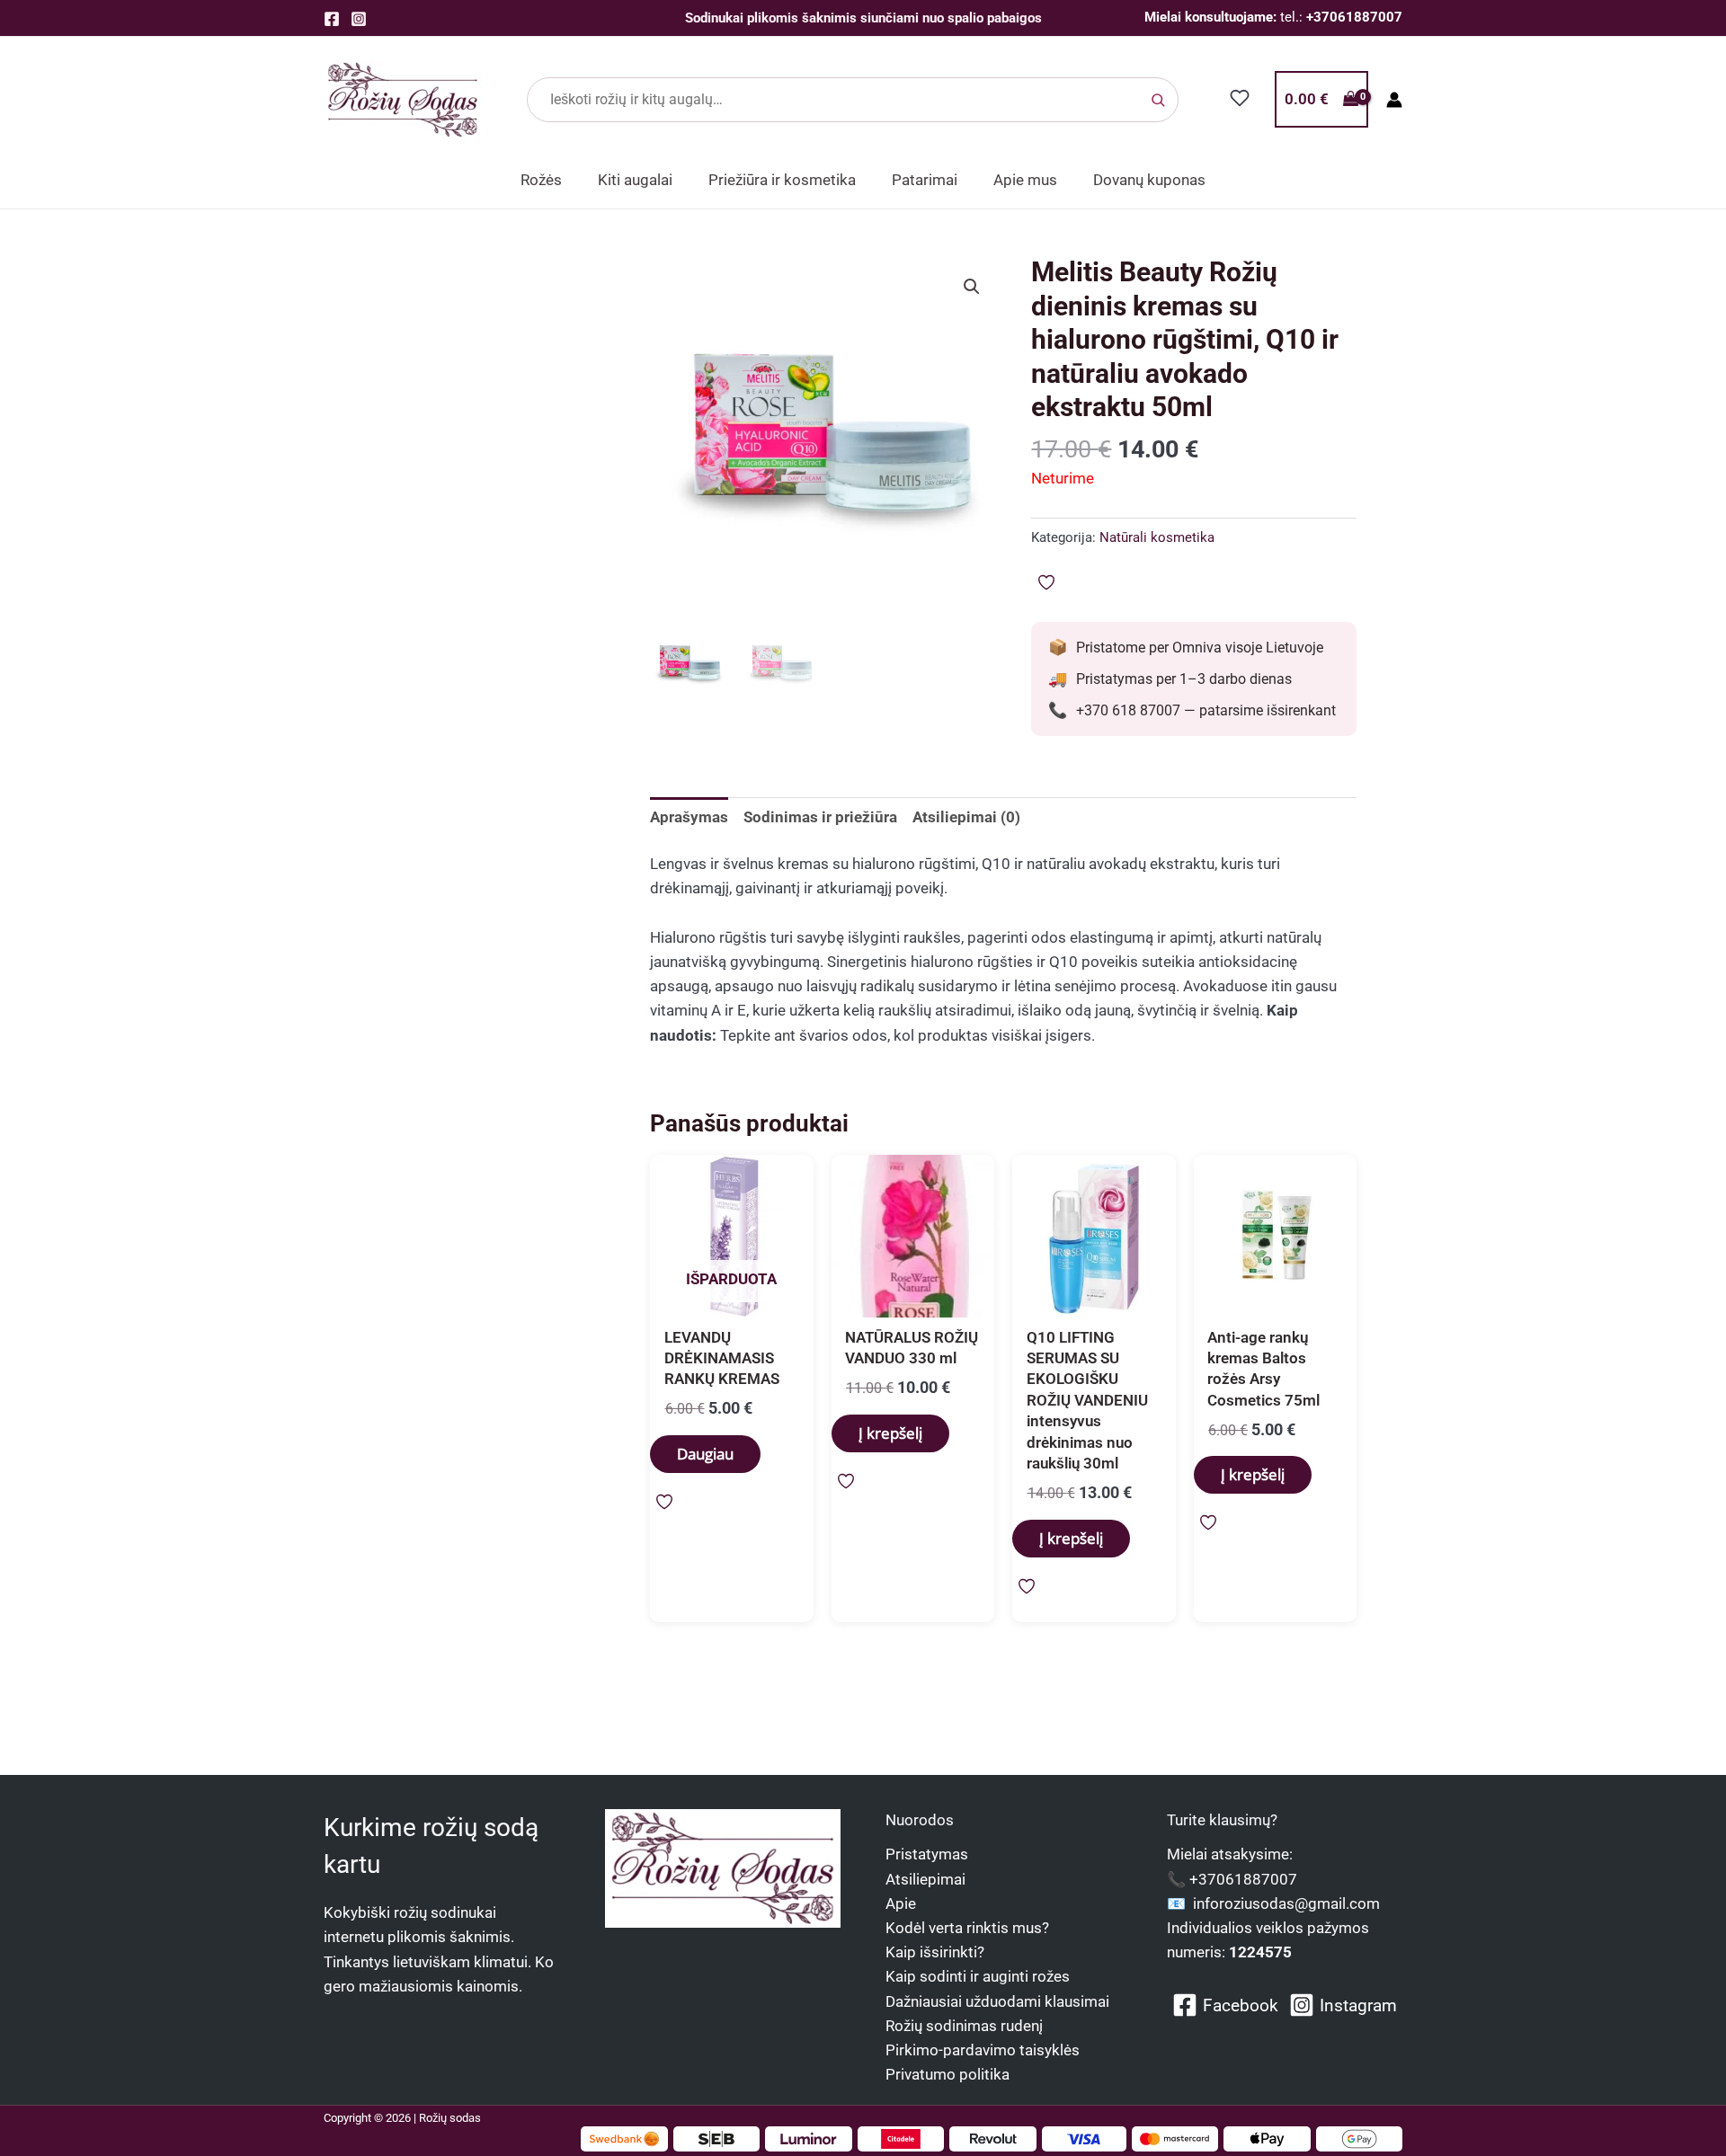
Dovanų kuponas (1149, 180)
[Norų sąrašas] (1240, 98)
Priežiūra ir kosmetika (782, 180)
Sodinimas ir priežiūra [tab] (820, 817)
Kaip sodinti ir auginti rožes (978, 1976)
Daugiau (705, 1454)
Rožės (541, 180)
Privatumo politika (948, 2074)
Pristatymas (927, 1854)
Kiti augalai (635, 180)
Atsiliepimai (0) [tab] (966, 817)
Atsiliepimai (925, 1879)
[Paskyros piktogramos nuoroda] (1394, 100)
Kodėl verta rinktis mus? (967, 1928)
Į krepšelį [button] (890, 1433)
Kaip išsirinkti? (935, 1952)
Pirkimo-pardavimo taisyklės (983, 2050)
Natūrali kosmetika (1157, 537)
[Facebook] (332, 19)
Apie (901, 1903)
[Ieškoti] (1158, 100)
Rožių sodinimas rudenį (964, 2026)
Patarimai (925, 180)
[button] (972, 287)
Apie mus (1025, 180)
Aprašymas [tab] (689, 817)
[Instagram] (359, 19)
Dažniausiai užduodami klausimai (997, 2001)
